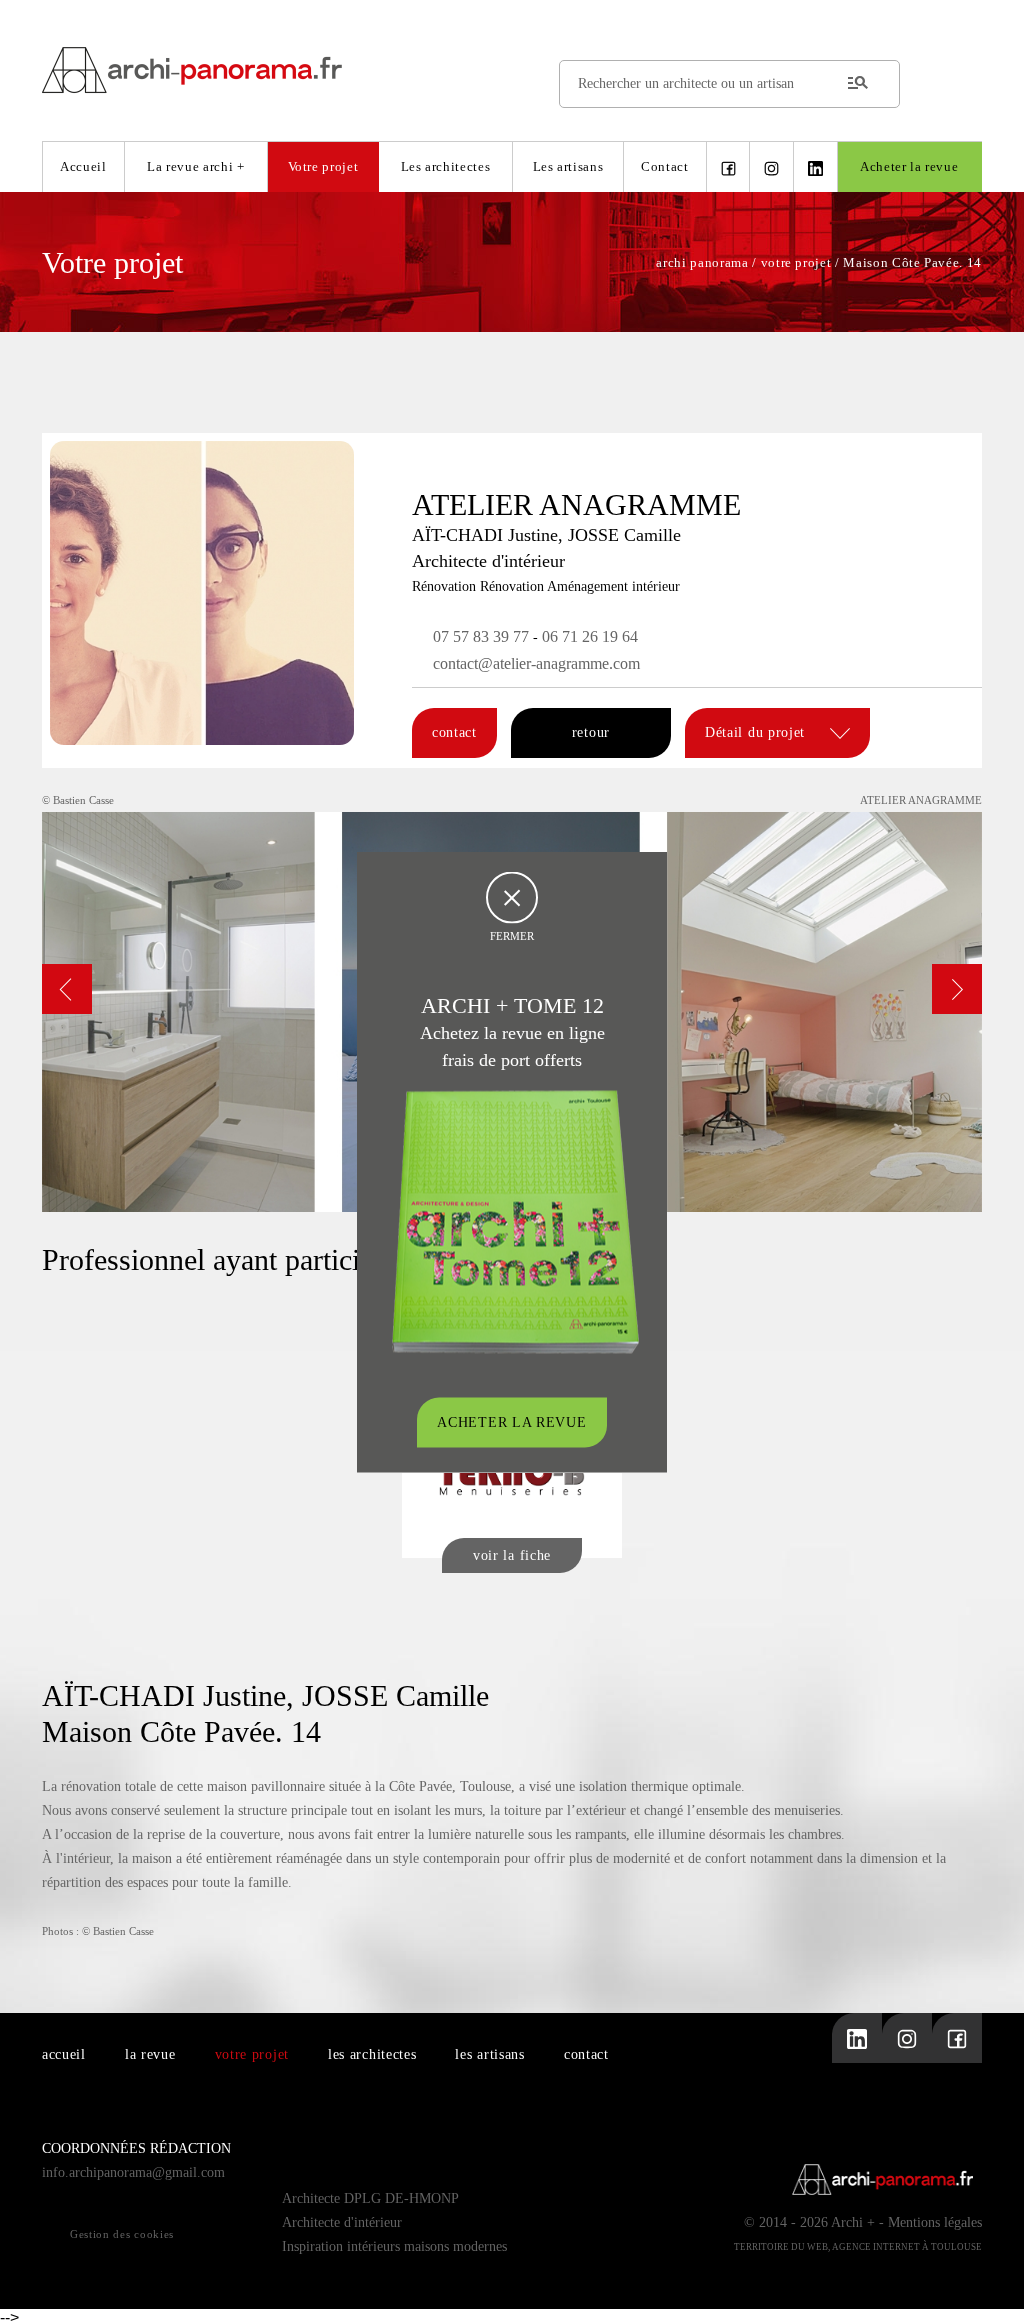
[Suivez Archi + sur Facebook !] (728, 167)
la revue (150, 2054)
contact (454, 732)
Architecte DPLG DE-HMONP (370, 2198)
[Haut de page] (989, 2289)
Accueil (83, 166)
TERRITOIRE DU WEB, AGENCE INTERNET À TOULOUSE (858, 2247)
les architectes (372, 2054)
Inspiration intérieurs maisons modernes (394, 2246)
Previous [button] (67, 989)
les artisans (489, 2054)
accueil (64, 2054)
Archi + (853, 2222)
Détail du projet (757, 732)
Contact (665, 166)
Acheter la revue (909, 166)
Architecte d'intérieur (342, 2222)
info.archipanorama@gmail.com (133, 2172)
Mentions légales (935, 2222)
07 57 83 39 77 (481, 636)
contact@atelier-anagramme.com (536, 663)
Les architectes (446, 166)
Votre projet (323, 166)
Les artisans (568, 166)
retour (591, 732)
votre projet (252, 2054)
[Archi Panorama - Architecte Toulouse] (512, 69)
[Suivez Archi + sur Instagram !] (771, 167)
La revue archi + (195, 166)
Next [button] (957, 989)
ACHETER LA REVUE (511, 1422)
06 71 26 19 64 (590, 636)
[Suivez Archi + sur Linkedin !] (815, 167)
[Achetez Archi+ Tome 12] (515, 1220)
